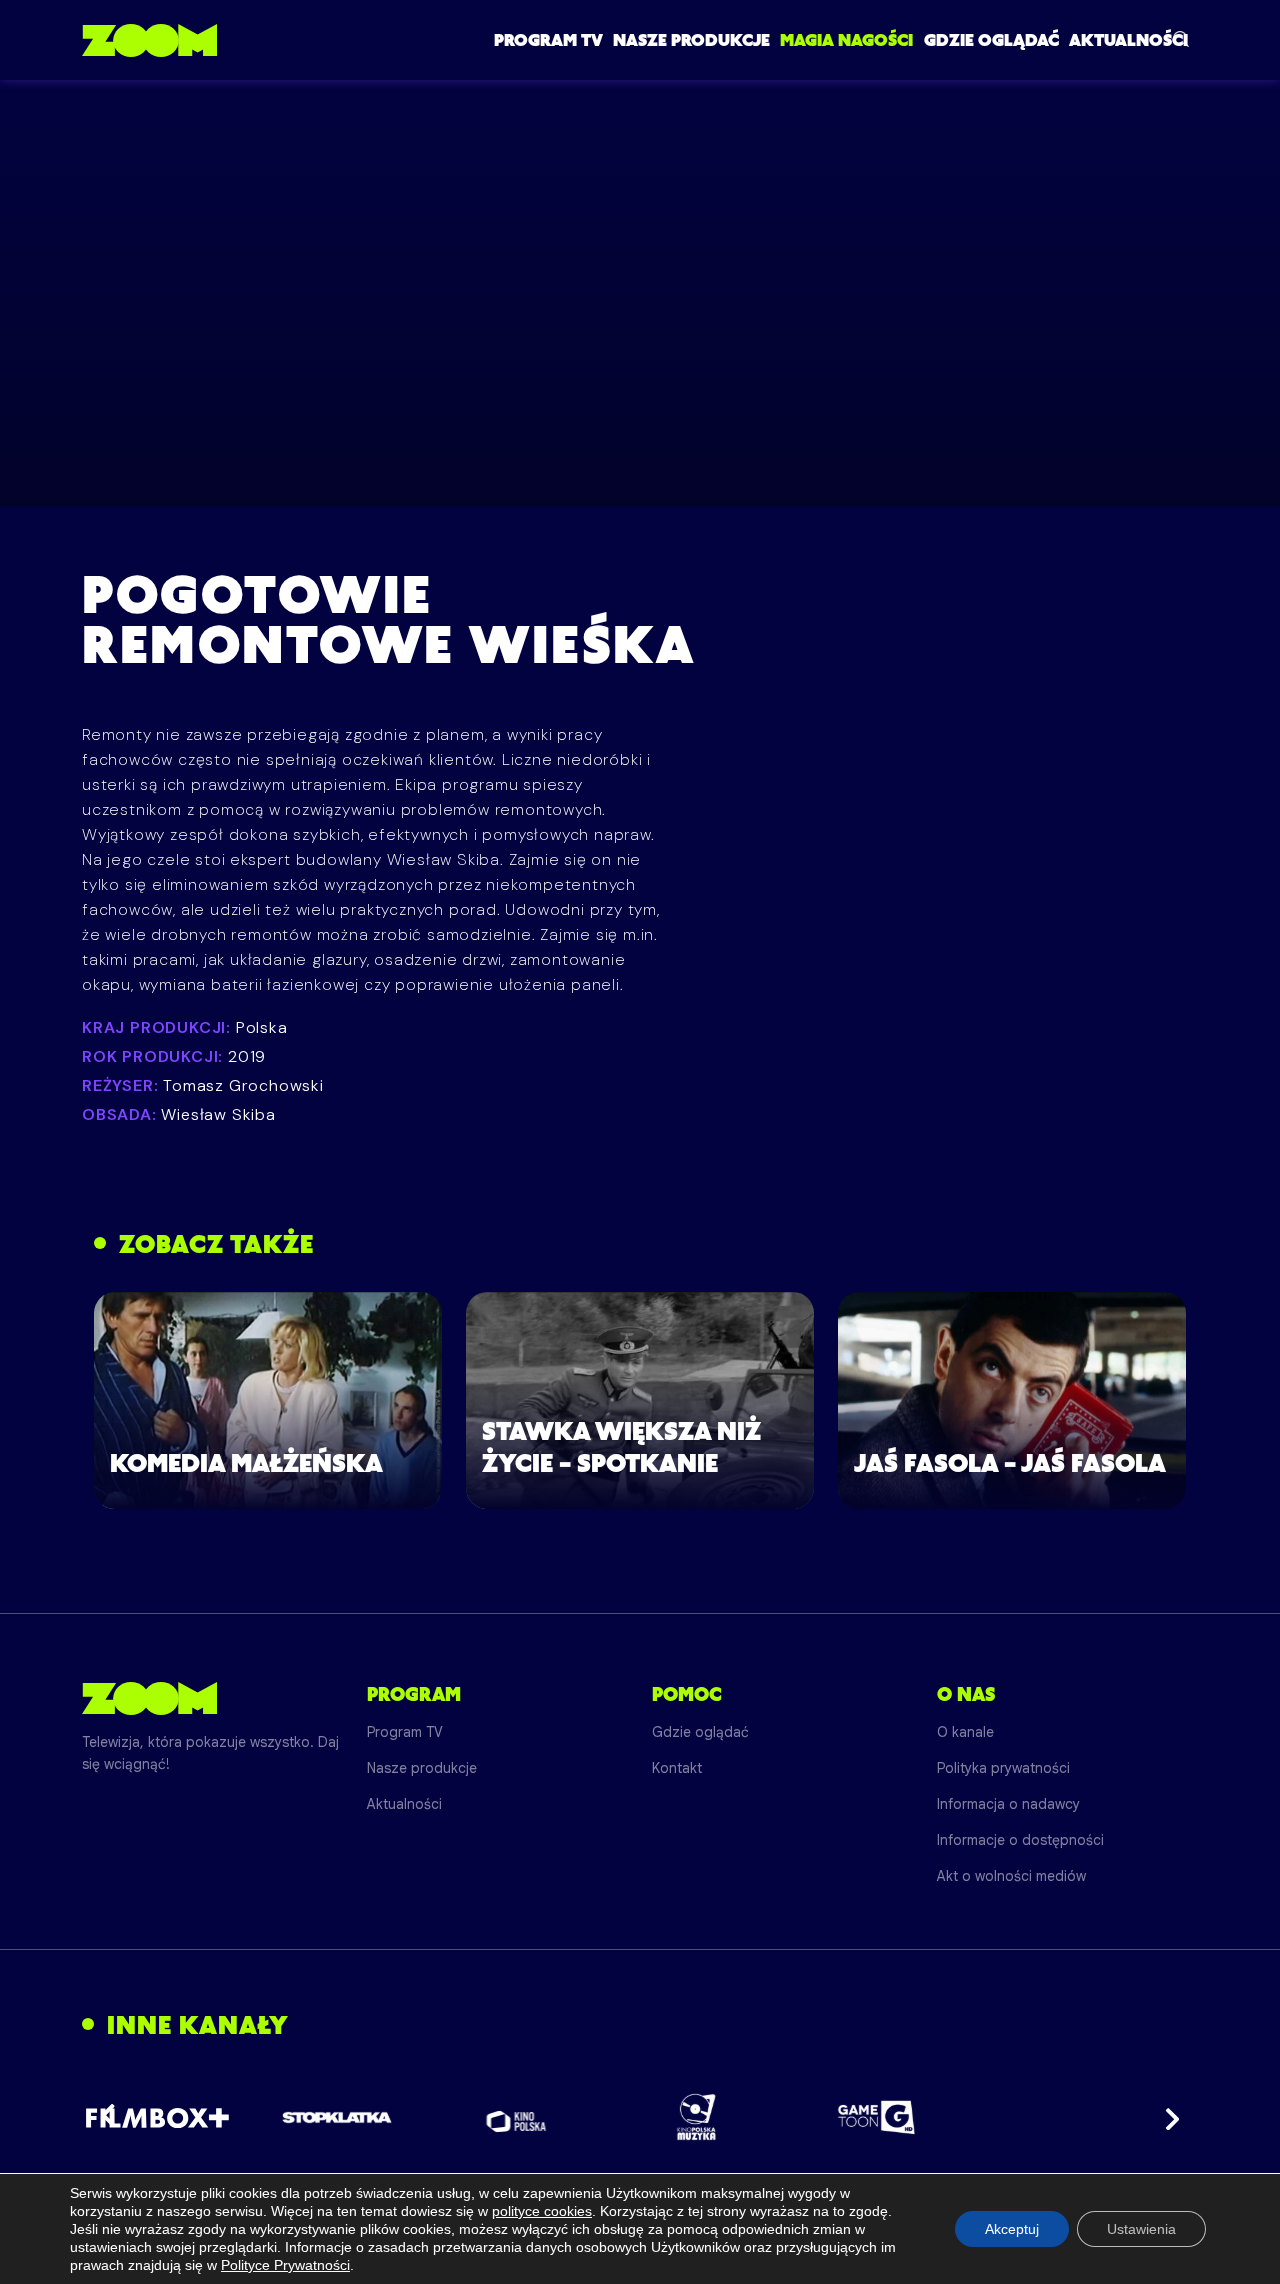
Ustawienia (1141, 2229)
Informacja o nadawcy (1008, 1804)
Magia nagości (846, 40)
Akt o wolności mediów (1011, 1876)
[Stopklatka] (337, 2117)
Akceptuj (1012, 2229)
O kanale (965, 1732)
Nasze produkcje (691, 40)
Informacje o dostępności (1020, 1840)
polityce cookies (542, 2211)
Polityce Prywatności (285, 2265)
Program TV (548, 40)
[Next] (1166, 2117)
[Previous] (114, 2117)
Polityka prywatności (1003, 1768)
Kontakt (677, 1768)
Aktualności (1128, 40)
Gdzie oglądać (991, 40)
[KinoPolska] (516, 2117)
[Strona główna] (149, 40)
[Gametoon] (876, 2117)
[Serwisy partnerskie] (640, 2117)
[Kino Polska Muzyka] (696, 2117)
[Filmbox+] (156, 2117)
